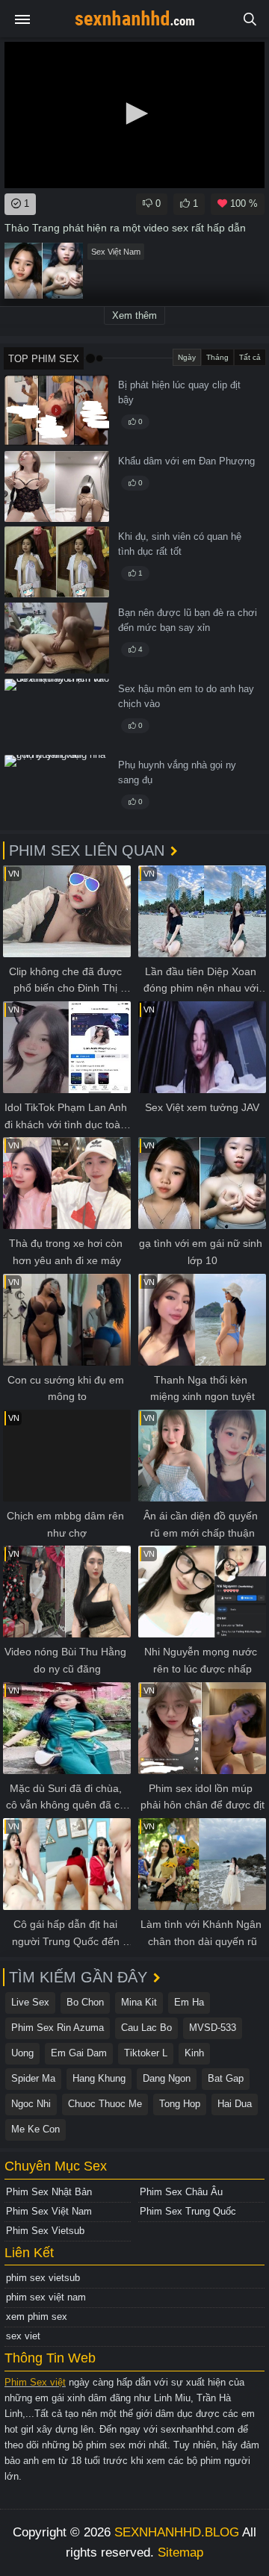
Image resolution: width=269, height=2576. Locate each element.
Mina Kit (139, 2002)
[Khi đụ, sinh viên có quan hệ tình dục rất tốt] (57, 562)
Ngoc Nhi (31, 2104)
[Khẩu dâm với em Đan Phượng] (57, 486)
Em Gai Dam (79, 2053)
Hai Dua (235, 2104)
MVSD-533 (213, 2028)
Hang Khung (99, 2078)
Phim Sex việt (35, 2382)
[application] (134, 115)
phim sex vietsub (43, 2278)
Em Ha (189, 2002)
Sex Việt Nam (116, 252)
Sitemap (180, 2552)
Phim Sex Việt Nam (49, 2211)
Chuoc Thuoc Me (105, 2104)
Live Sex (30, 2002)
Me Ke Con (35, 2129)
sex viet (23, 2336)
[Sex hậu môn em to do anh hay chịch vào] (57, 714)
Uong (22, 2053)
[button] (134, 113)
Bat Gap (226, 2078)
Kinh (194, 2053)
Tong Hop (180, 2104)
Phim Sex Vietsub (45, 2231)
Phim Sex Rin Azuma (58, 2028)
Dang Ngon (167, 2078)
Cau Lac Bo (146, 2028)
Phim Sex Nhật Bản (49, 2192)
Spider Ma (33, 2078)
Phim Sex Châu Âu (181, 2192)
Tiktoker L (146, 2053)
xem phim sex (37, 2317)
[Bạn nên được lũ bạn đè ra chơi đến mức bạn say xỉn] (57, 638)
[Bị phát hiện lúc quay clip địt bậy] (57, 410)
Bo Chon (85, 2002)
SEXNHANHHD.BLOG (177, 2532)
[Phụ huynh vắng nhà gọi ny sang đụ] (57, 790)
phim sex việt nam (46, 2297)
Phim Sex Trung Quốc (188, 2211)
